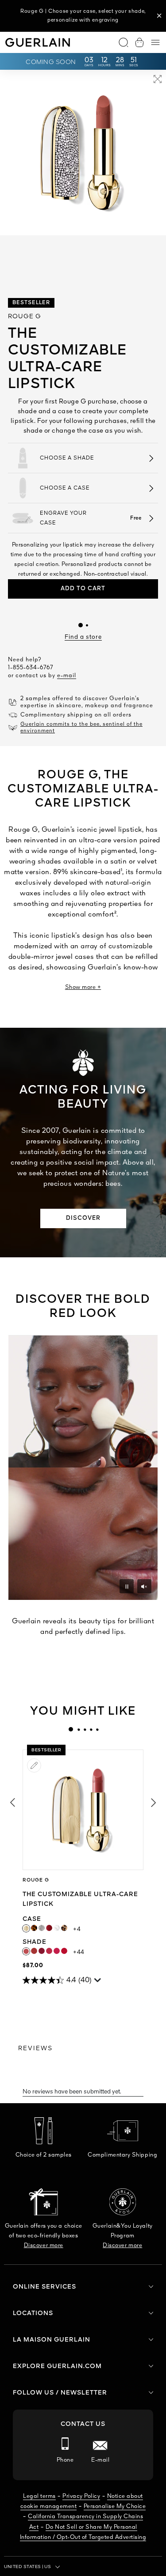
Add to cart (83, 589)
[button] (159, 16)
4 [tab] (91, 1729)
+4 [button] (77, 1929)
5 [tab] (97, 1729)
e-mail (67, 676)
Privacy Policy (81, 2496)
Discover (83, 1218)
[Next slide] (154, 1803)
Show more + (83, 987)
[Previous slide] (12, 1803)
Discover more (44, 2246)
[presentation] (71, 1729)
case (41, 1919)
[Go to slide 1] (81, 625)
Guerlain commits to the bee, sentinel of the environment (81, 728)
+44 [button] (79, 1952)
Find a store (83, 637)
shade (46, 1942)
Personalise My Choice (115, 2506)
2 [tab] (78, 1729)
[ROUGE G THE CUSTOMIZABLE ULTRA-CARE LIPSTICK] (83, 1810)
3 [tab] (85, 1729)
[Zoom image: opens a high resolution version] (158, 81)
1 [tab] (71, 1729)
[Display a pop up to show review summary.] (98, 1982)
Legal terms (39, 2496)
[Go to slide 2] (87, 625)
